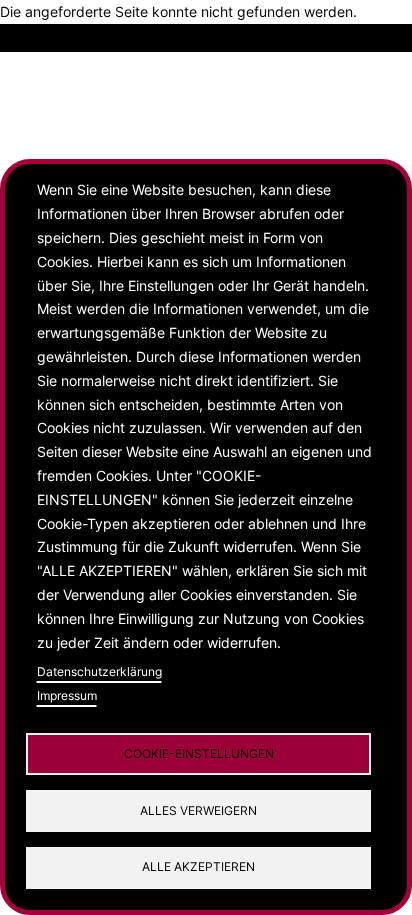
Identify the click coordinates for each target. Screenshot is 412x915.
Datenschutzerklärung (99, 671)
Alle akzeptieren (198, 866)
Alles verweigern (198, 810)
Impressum (67, 695)
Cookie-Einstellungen (199, 753)
